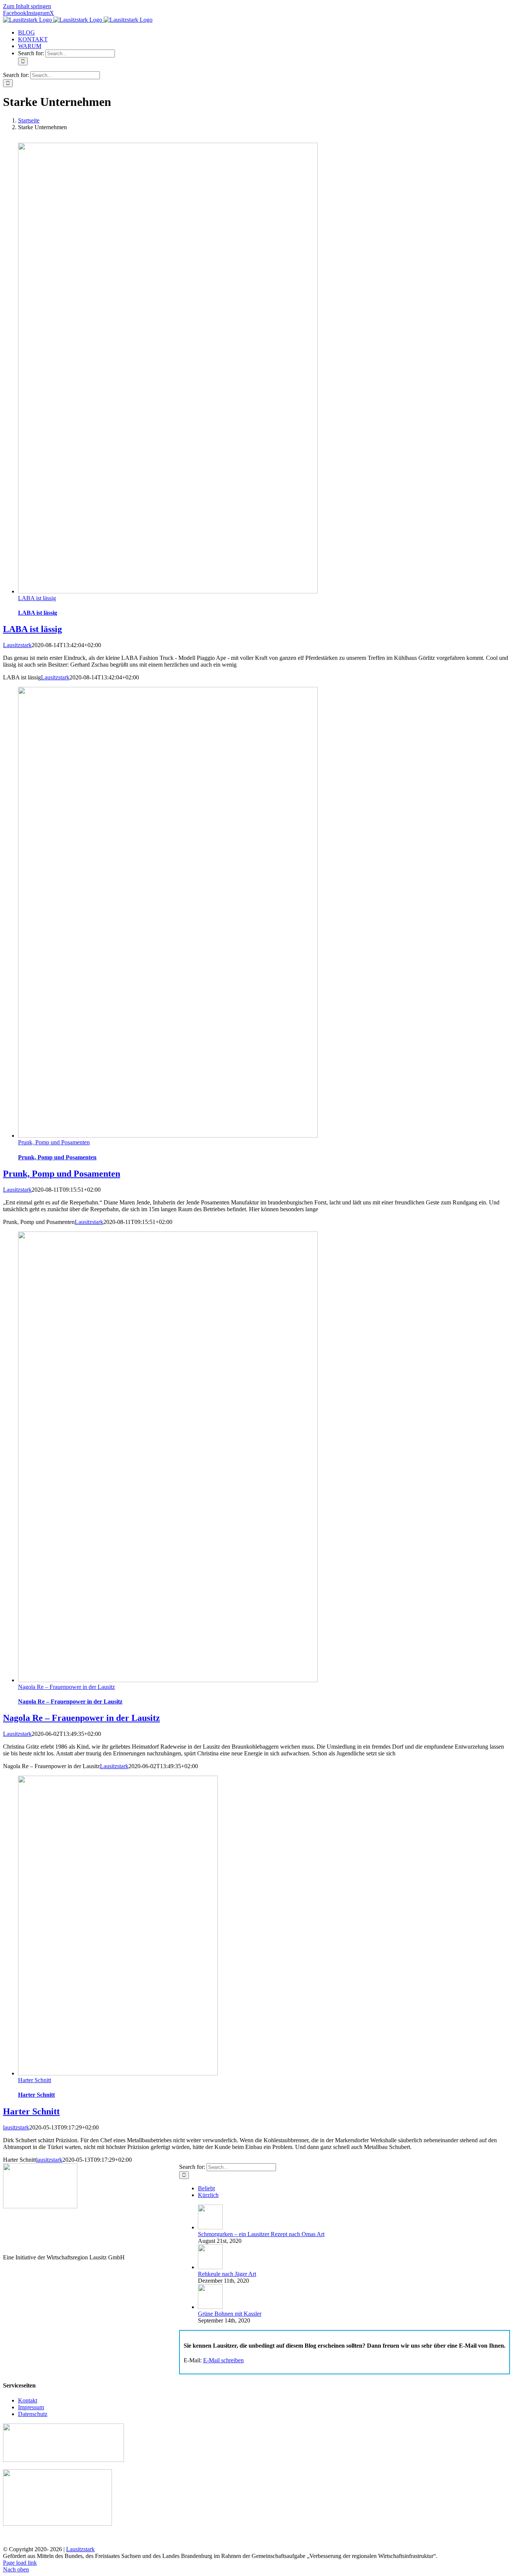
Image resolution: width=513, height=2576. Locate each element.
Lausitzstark (17, 645)
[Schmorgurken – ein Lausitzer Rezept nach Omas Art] (210, 2227)
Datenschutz (33, 2414)
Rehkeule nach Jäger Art (227, 2274)
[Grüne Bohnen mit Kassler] (210, 2307)
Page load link (20, 2563)
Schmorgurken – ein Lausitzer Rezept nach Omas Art (261, 2234)
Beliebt (206, 2188)
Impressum (31, 2407)
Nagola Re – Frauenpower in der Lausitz (66, 1687)
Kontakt (28, 2400)
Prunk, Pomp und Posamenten (54, 1142)
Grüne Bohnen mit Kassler (230, 2314)
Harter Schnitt (35, 2080)
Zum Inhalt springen (27, 6)
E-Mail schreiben (223, 2360)
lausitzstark (16, 2127)
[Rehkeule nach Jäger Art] (210, 2267)
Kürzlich (208, 2195)
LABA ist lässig (37, 598)
